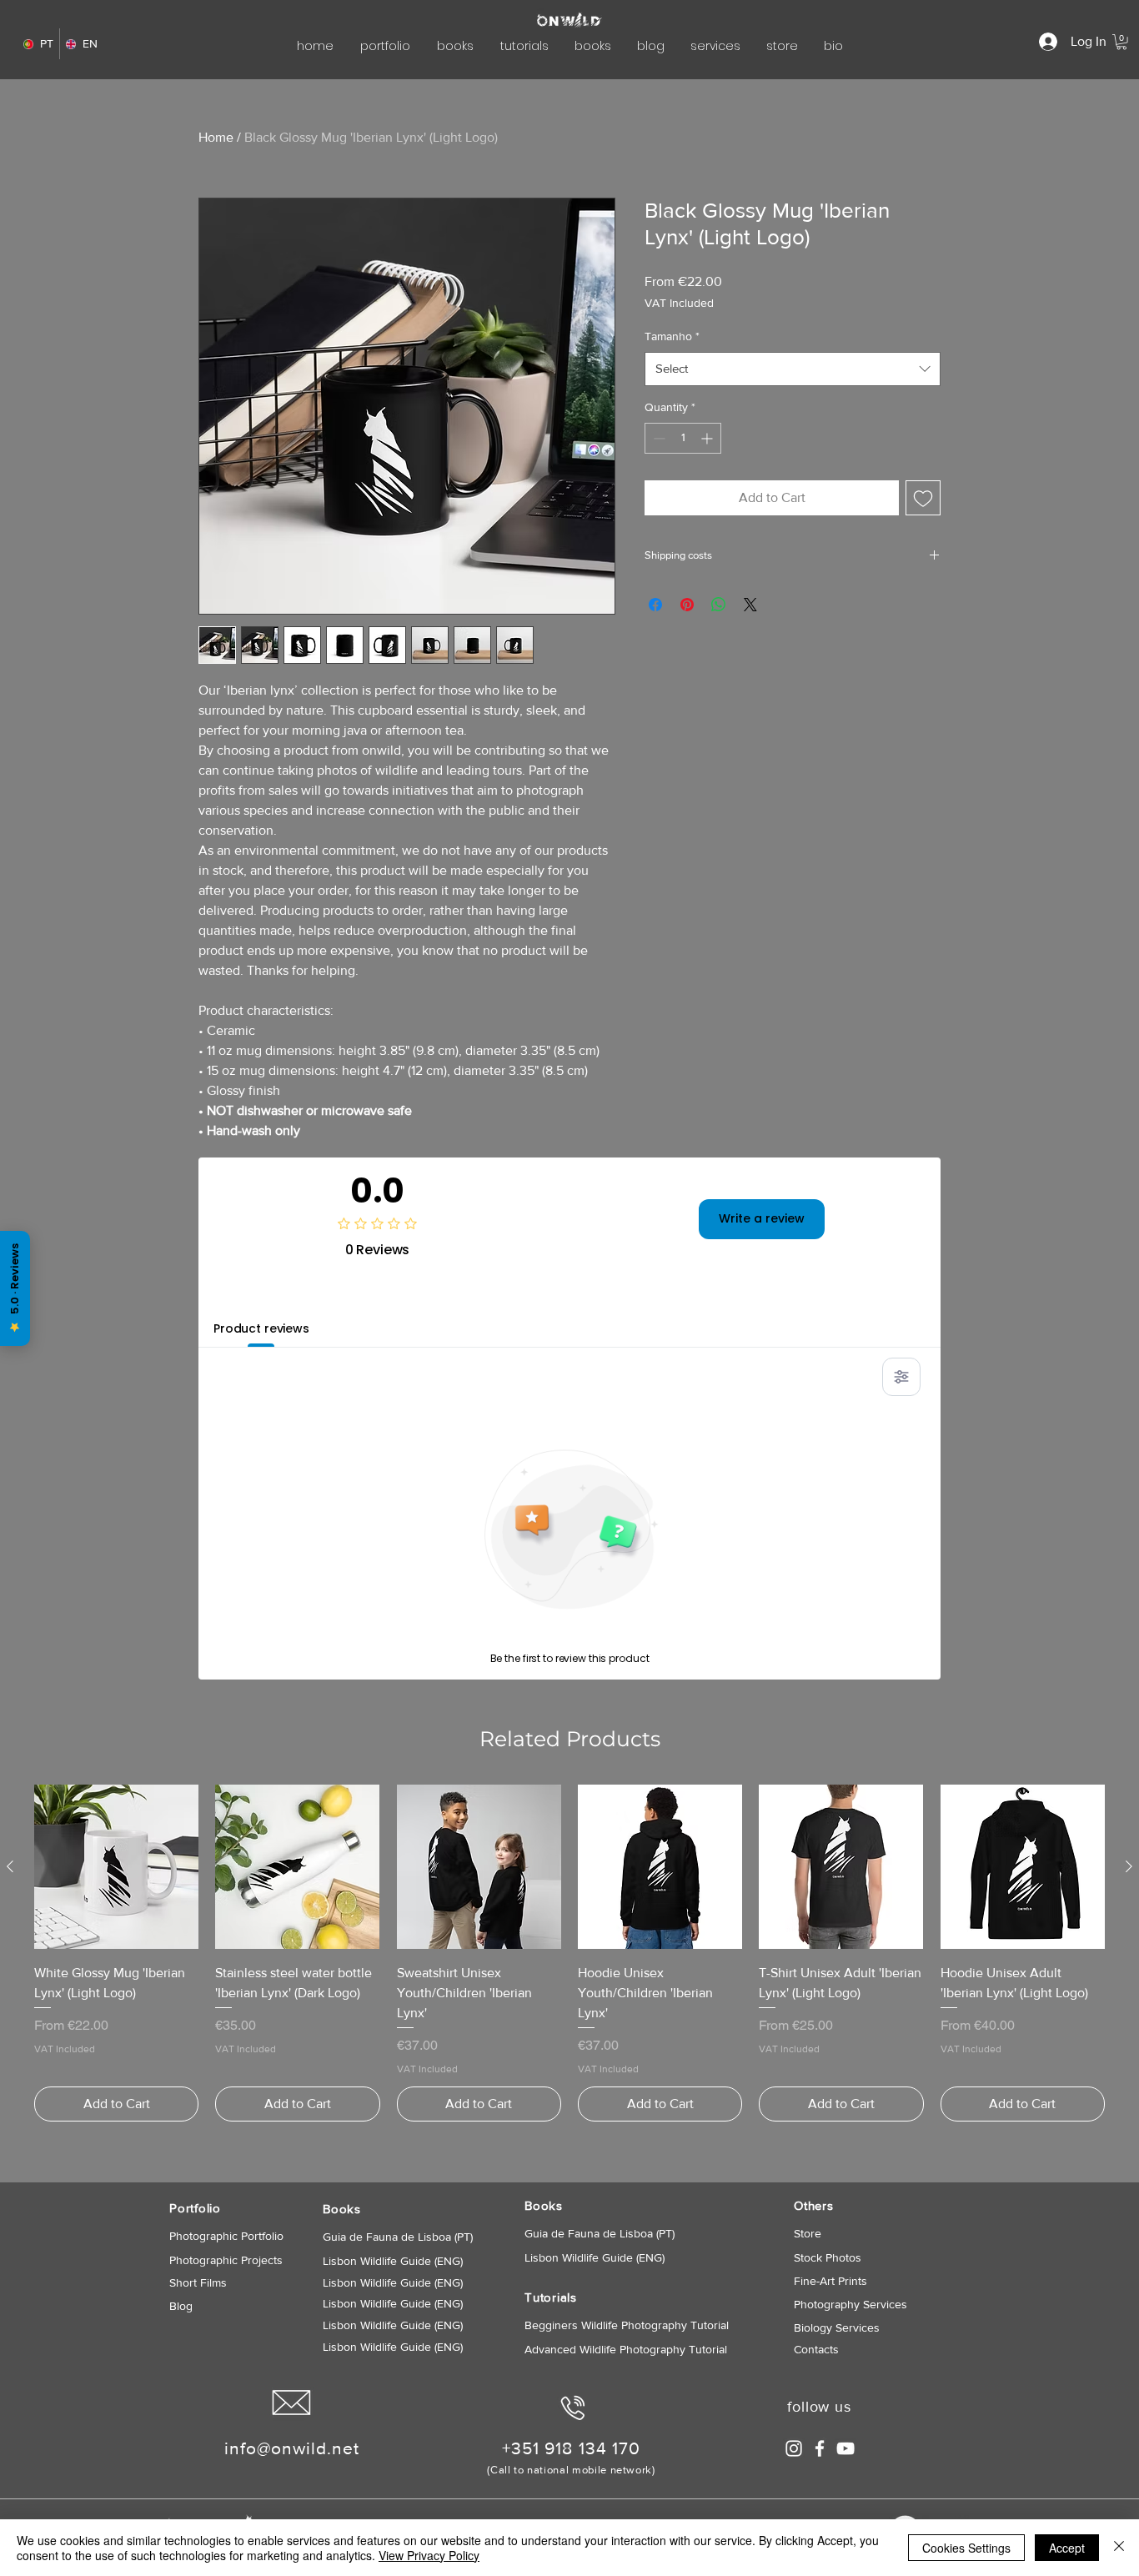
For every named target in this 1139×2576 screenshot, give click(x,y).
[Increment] (708, 438)
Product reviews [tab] (261, 1328)
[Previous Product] (10, 1866)
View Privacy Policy (429, 2555)
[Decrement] (657, 438)
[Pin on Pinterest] (687, 605)
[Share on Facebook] (655, 605)
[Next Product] (1129, 1866)
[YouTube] (845, 2448)
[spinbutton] (683, 438)
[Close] (1119, 2548)
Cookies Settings (966, 2548)
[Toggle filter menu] (901, 1377)
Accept (1067, 2548)
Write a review (762, 1218)
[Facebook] (820, 2448)
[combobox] (793, 369)
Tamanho (672, 336)
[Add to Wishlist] (923, 498)
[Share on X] (750, 605)
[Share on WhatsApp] (719, 605)
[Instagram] (794, 2448)
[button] (1121, 42)
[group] (569, 1953)
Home (216, 137)
